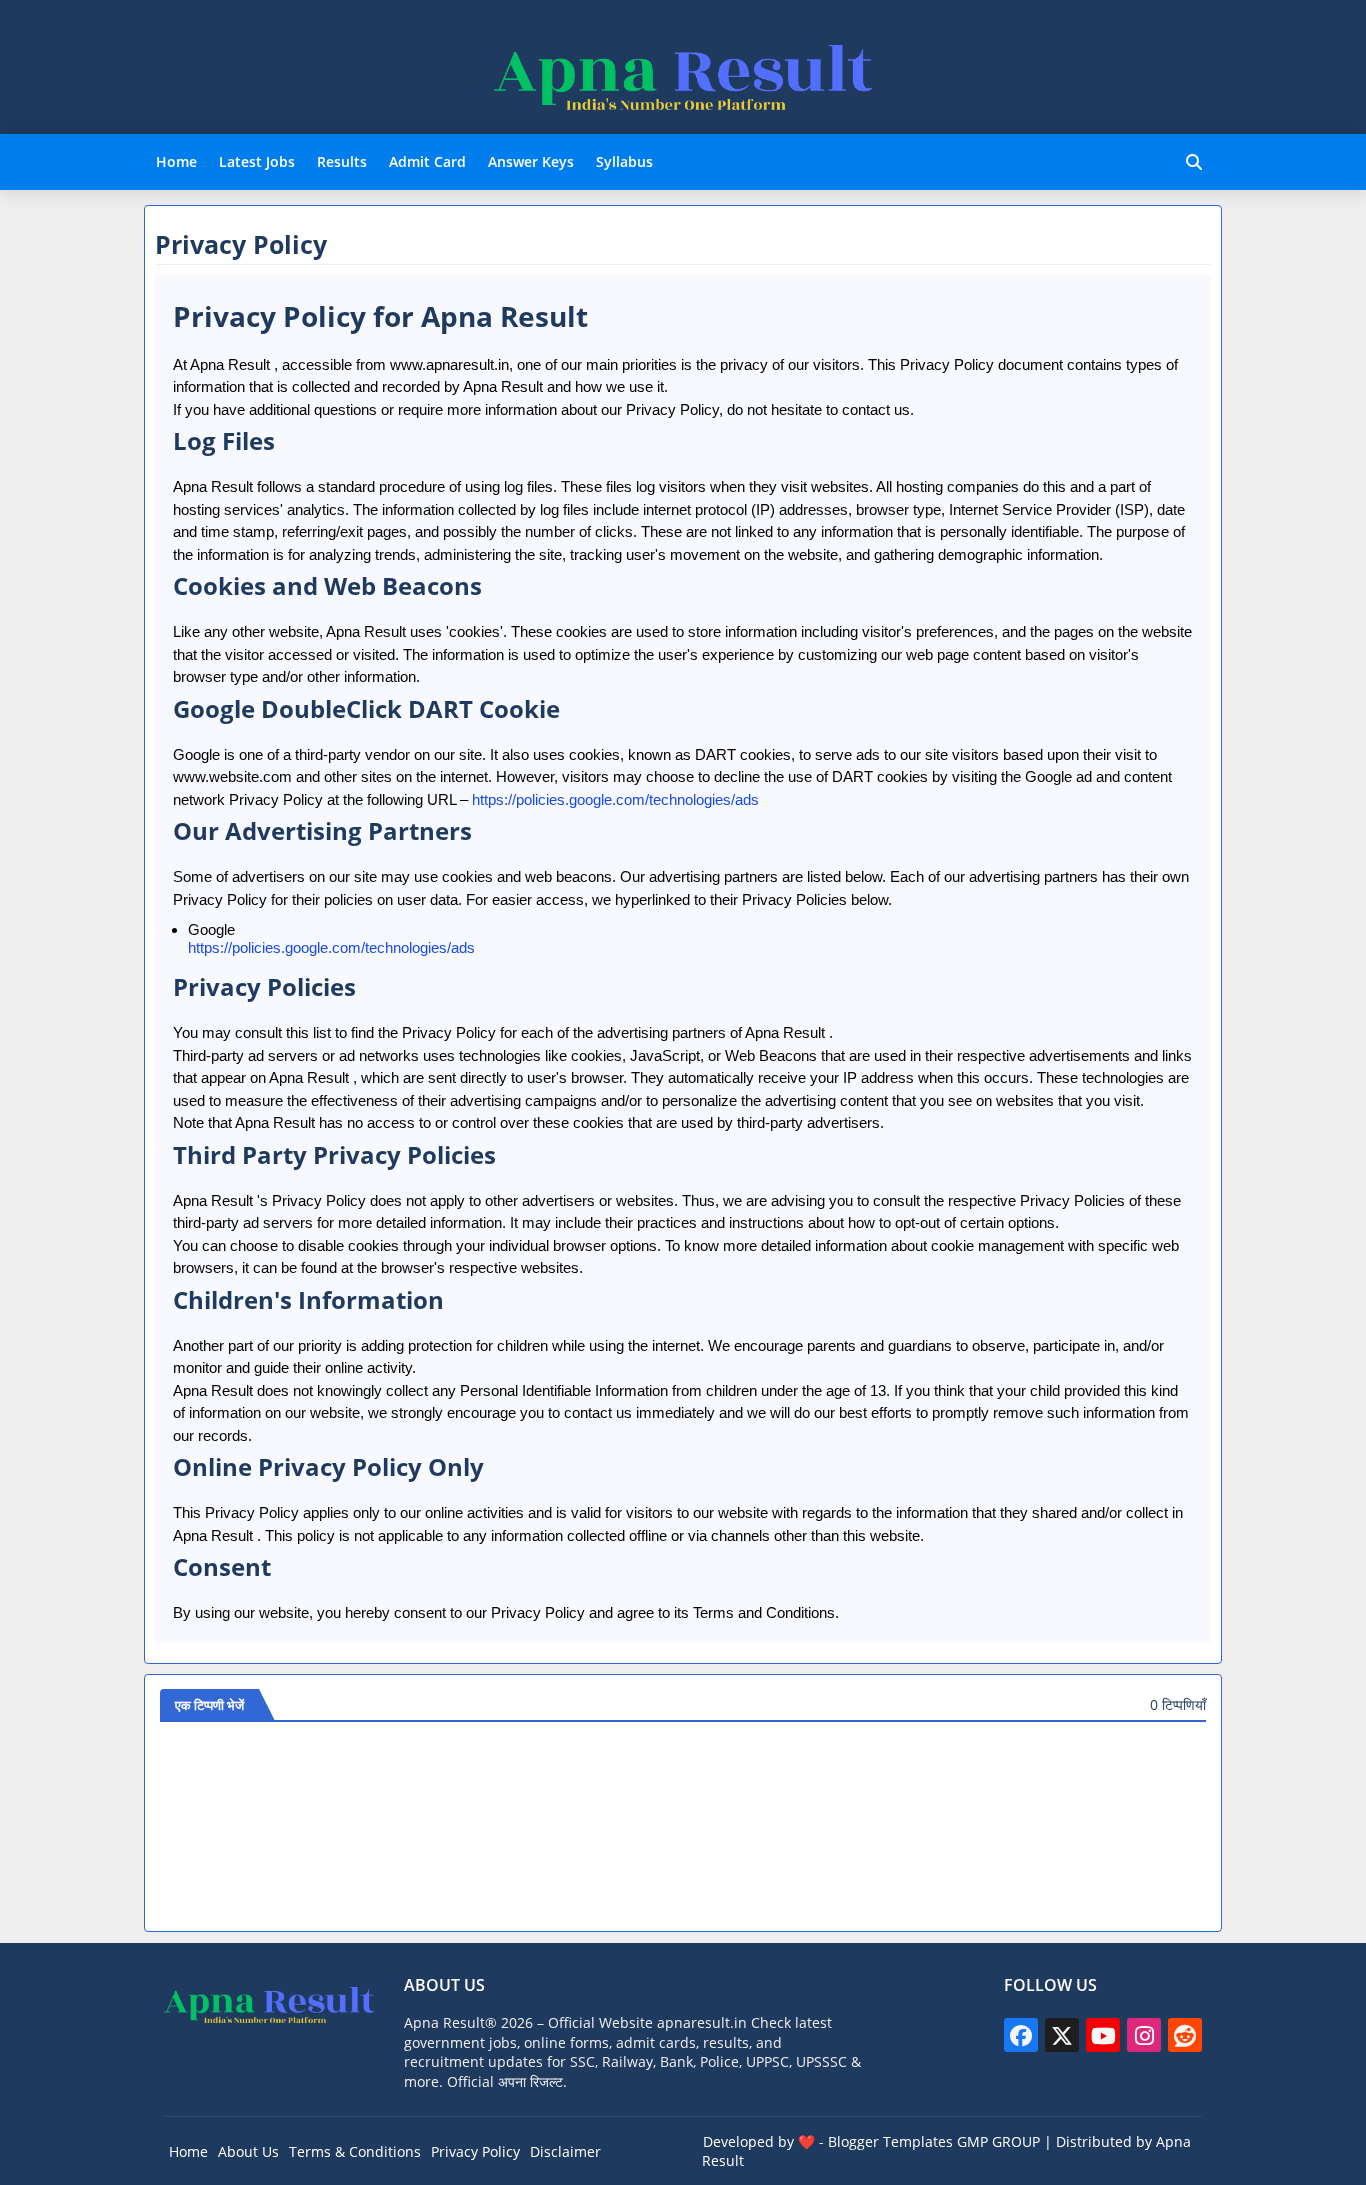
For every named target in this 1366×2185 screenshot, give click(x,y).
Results (342, 161)
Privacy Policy (475, 2151)
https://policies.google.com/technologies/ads (615, 799)
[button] (1194, 162)
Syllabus (624, 161)
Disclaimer (565, 2151)
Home (176, 161)
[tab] (176, 162)
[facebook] (1021, 2035)
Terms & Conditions (355, 2151)
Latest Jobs (257, 161)
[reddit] (1185, 2035)
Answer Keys (531, 161)
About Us (248, 2151)
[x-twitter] (1062, 2035)
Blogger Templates (890, 2141)
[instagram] (1144, 2035)
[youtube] (1103, 2035)
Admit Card (427, 161)
